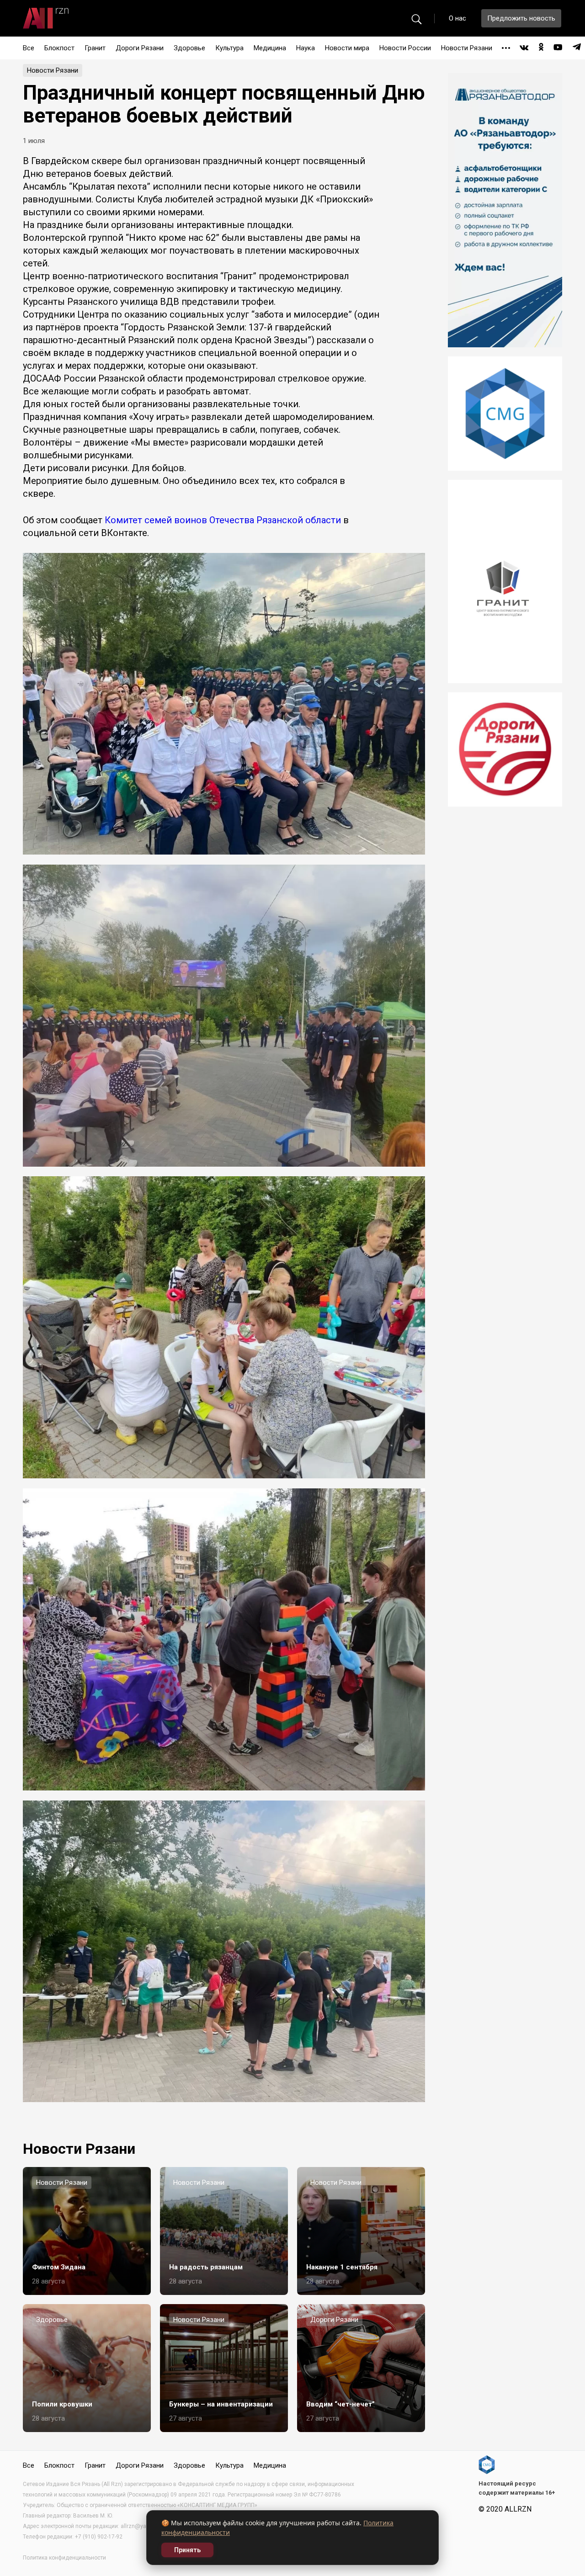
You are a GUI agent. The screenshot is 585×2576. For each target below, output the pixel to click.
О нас (457, 18)
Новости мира (347, 48)
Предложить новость (521, 18)
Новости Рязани (467, 48)
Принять (187, 2550)
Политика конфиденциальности (64, 2558)
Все (29, 48)
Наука (306, 48)
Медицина (270, 48)
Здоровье (189, 48)
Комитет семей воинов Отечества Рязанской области (223, 520)
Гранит (95, 48)
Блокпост (59, 48)
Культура (229, 48)
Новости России (405, 48)
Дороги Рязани (140, 48)
